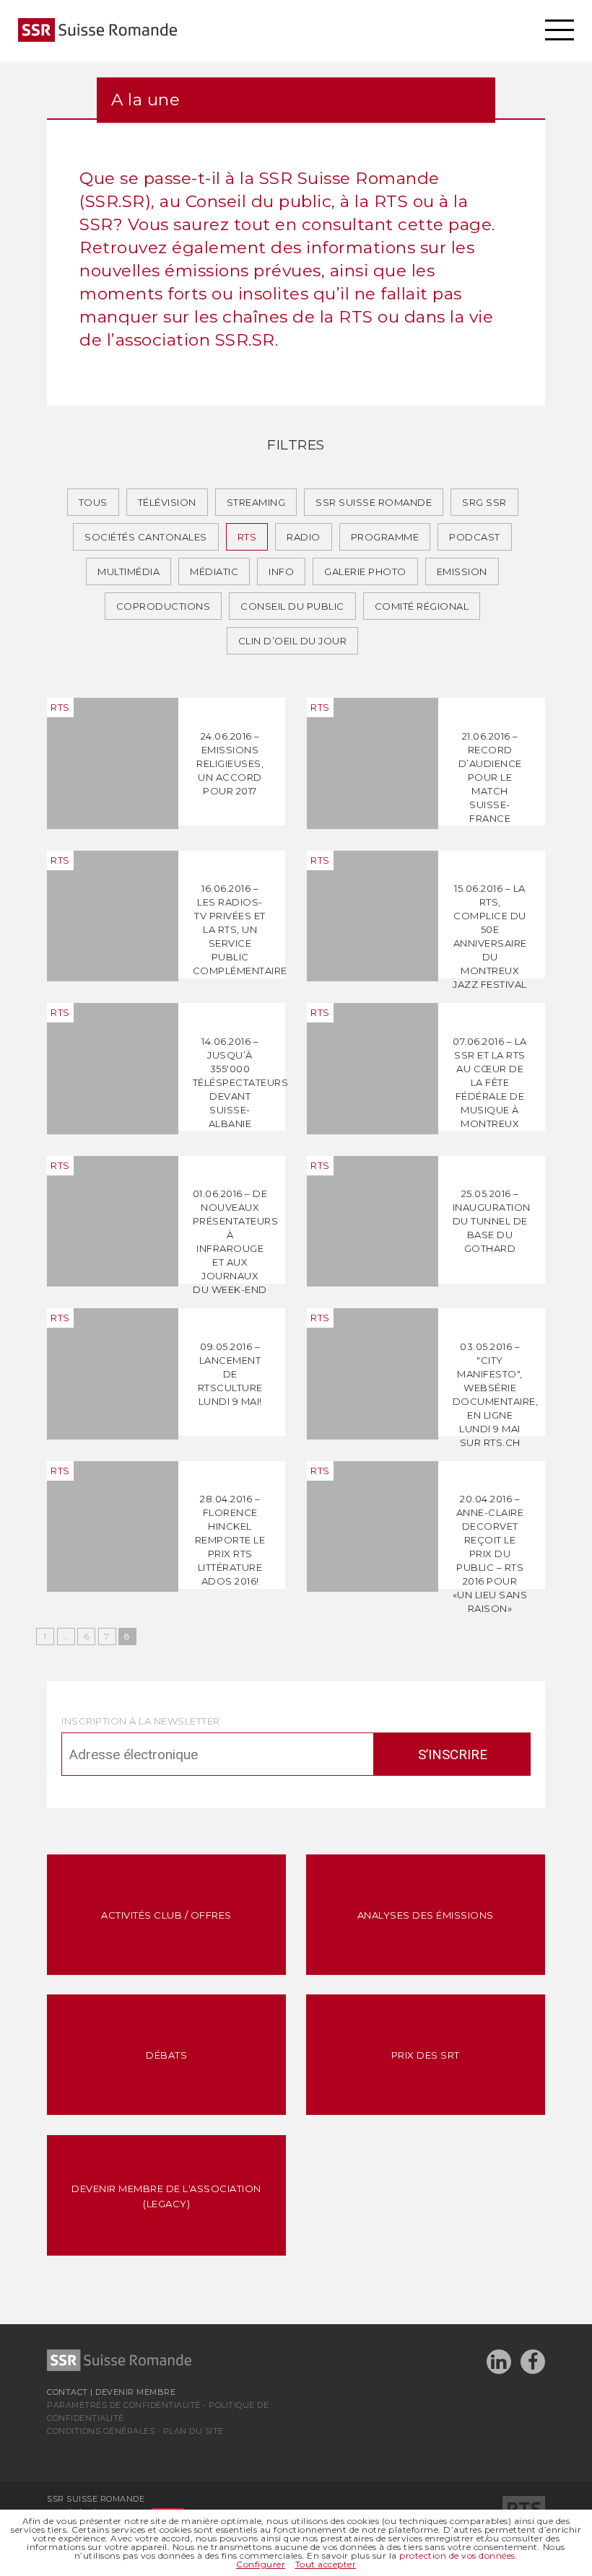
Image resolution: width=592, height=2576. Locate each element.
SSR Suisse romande (374, 502)
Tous (93, 502)
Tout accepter (326, 2564)
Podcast (475, 537)
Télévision (167, 502)
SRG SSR (484, 502)
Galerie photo (365, 571)
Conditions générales (101, 2431)
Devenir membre (135, 2392)
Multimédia (129, 571)
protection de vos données (457, 2555)
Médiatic (214, 571)
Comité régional (422, 606)
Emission (462, 571)
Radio (304, 537)
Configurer (261, 2564)
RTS (247, 537)
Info (281, 571)
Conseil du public (292, 606)
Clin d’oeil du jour (293, 641)
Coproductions (164, 606)
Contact (68, 2392)
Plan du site (193, 2431)
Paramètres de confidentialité (124, 2405)
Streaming (256, 502)
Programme (385, 537)
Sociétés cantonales (146, 537)
